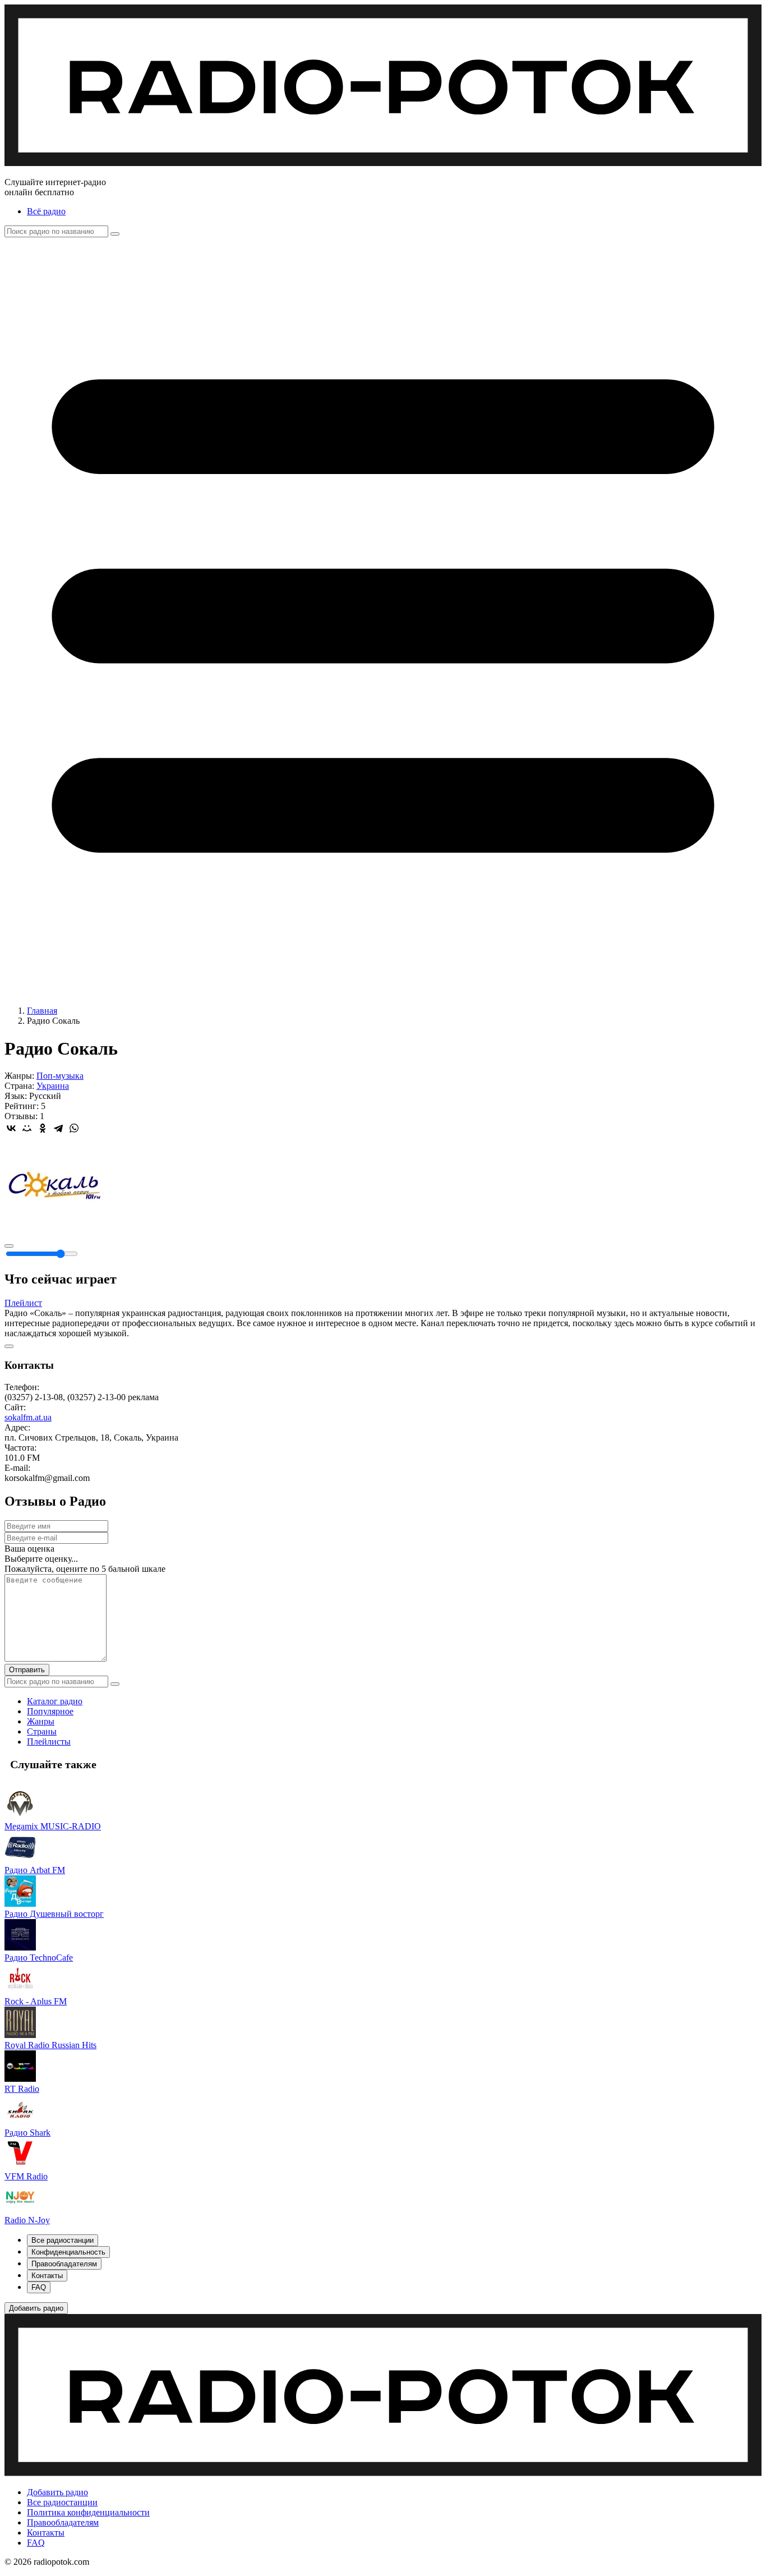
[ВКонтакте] (11, 1128)
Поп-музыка (60, 1076)
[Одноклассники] (43, 1128)
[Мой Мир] (27, 1128)
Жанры (41, 1721)
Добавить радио (57, 2492)
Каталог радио (55, 1701)
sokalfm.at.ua (28, 1417)
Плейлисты (49, 1742)
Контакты (46, 2533)
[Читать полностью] (9, 1346)
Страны (42, 1731)
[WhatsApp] (74, 1128)
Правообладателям (63, 2522)
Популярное (50, 1711)
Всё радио (46, 211)
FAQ (36, 2543)
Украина (53, 1086)
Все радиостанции (62, 2502)
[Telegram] (58, 1128)
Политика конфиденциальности (88, 2512)
